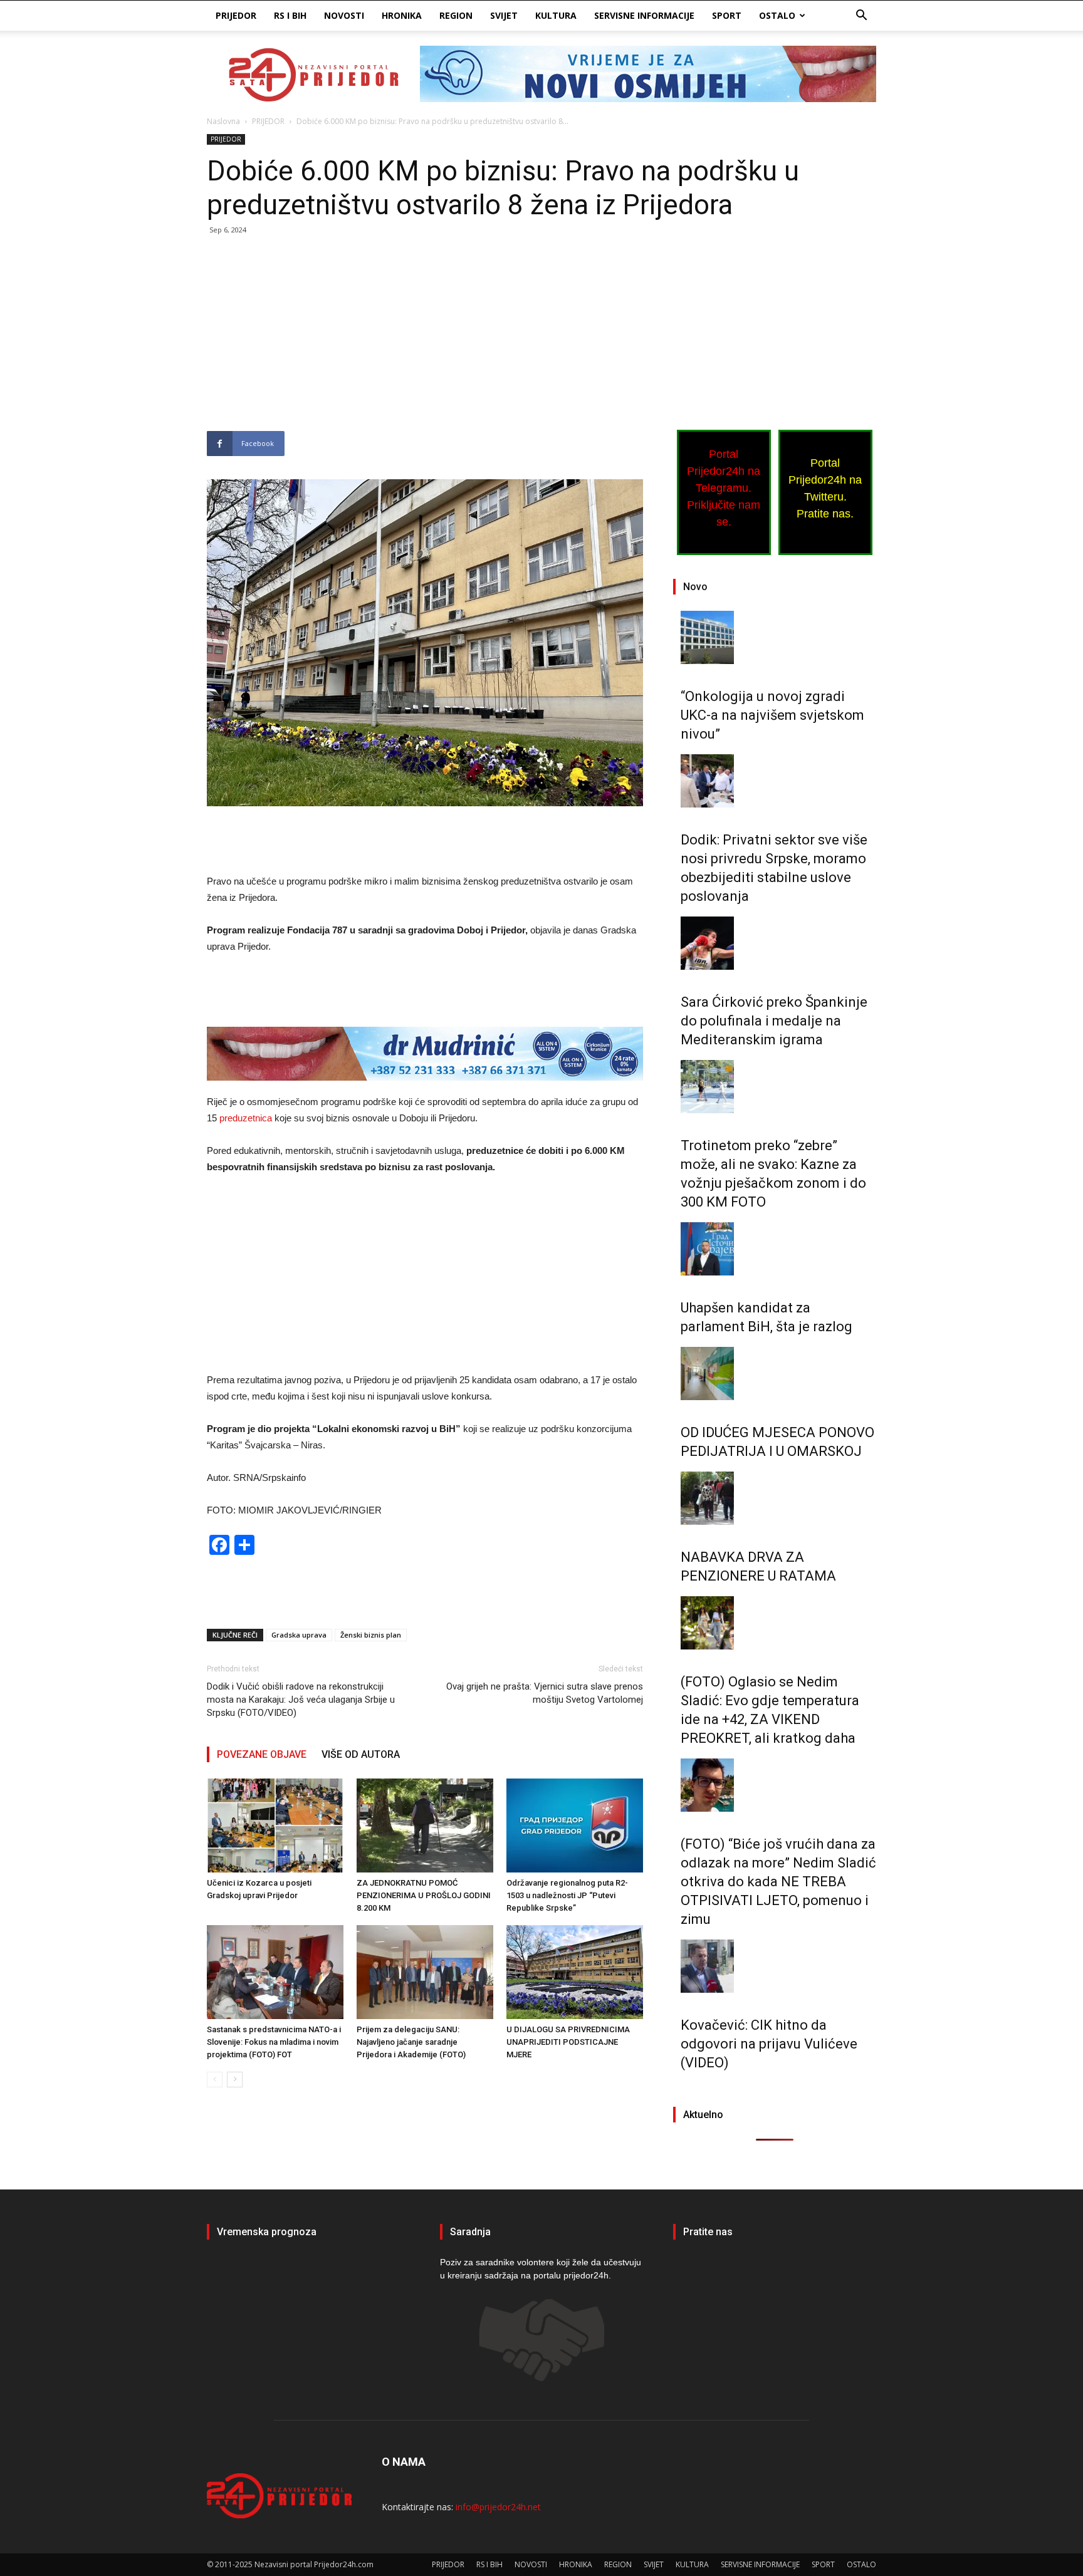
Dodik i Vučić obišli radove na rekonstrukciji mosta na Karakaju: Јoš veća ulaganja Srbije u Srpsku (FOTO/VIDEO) (301, 1700)
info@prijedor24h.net (498, 2507)
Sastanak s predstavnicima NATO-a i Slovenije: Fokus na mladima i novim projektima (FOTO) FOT (274, 2042)
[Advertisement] (425, 338)
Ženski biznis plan (371, 1635)
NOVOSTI (344, 15)
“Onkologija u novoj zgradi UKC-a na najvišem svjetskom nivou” (772, 715)
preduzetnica (247, 1118)
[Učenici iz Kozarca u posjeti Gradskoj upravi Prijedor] (275, 1826)
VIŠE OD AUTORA (361, 1754)
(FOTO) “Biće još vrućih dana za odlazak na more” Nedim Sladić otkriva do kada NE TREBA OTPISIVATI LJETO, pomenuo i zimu (778, 1882)
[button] (861, 17)
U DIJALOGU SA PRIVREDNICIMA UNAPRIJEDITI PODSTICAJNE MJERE (568, 2042)
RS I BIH (290, 15)
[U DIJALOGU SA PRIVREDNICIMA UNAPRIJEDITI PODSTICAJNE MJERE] (575, 1972)
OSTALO (777, 15)
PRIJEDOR (236, 15)
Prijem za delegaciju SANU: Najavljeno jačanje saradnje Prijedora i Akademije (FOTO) (411, 2042)
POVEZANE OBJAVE (262, 1754)
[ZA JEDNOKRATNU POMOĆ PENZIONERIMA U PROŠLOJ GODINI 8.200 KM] (425, 1826)
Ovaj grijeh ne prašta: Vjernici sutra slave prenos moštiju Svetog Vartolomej (545, 1693)
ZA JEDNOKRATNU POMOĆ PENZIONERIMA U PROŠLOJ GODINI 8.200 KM (424, 1895)
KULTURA (556, 15)
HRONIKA (402, 15)
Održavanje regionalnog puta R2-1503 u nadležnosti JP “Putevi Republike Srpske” (567, 1895)
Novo (695, 587)
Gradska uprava (299, 1635)
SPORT (727, 15)
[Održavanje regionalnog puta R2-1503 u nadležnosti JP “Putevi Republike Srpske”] (575, 1826)
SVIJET (504, 15)
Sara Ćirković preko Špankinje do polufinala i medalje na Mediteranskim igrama (774, 1021)
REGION (456, 15)
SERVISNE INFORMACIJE (644, 15)
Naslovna (223, 121)
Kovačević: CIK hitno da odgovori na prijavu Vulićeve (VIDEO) (769, 2044)
